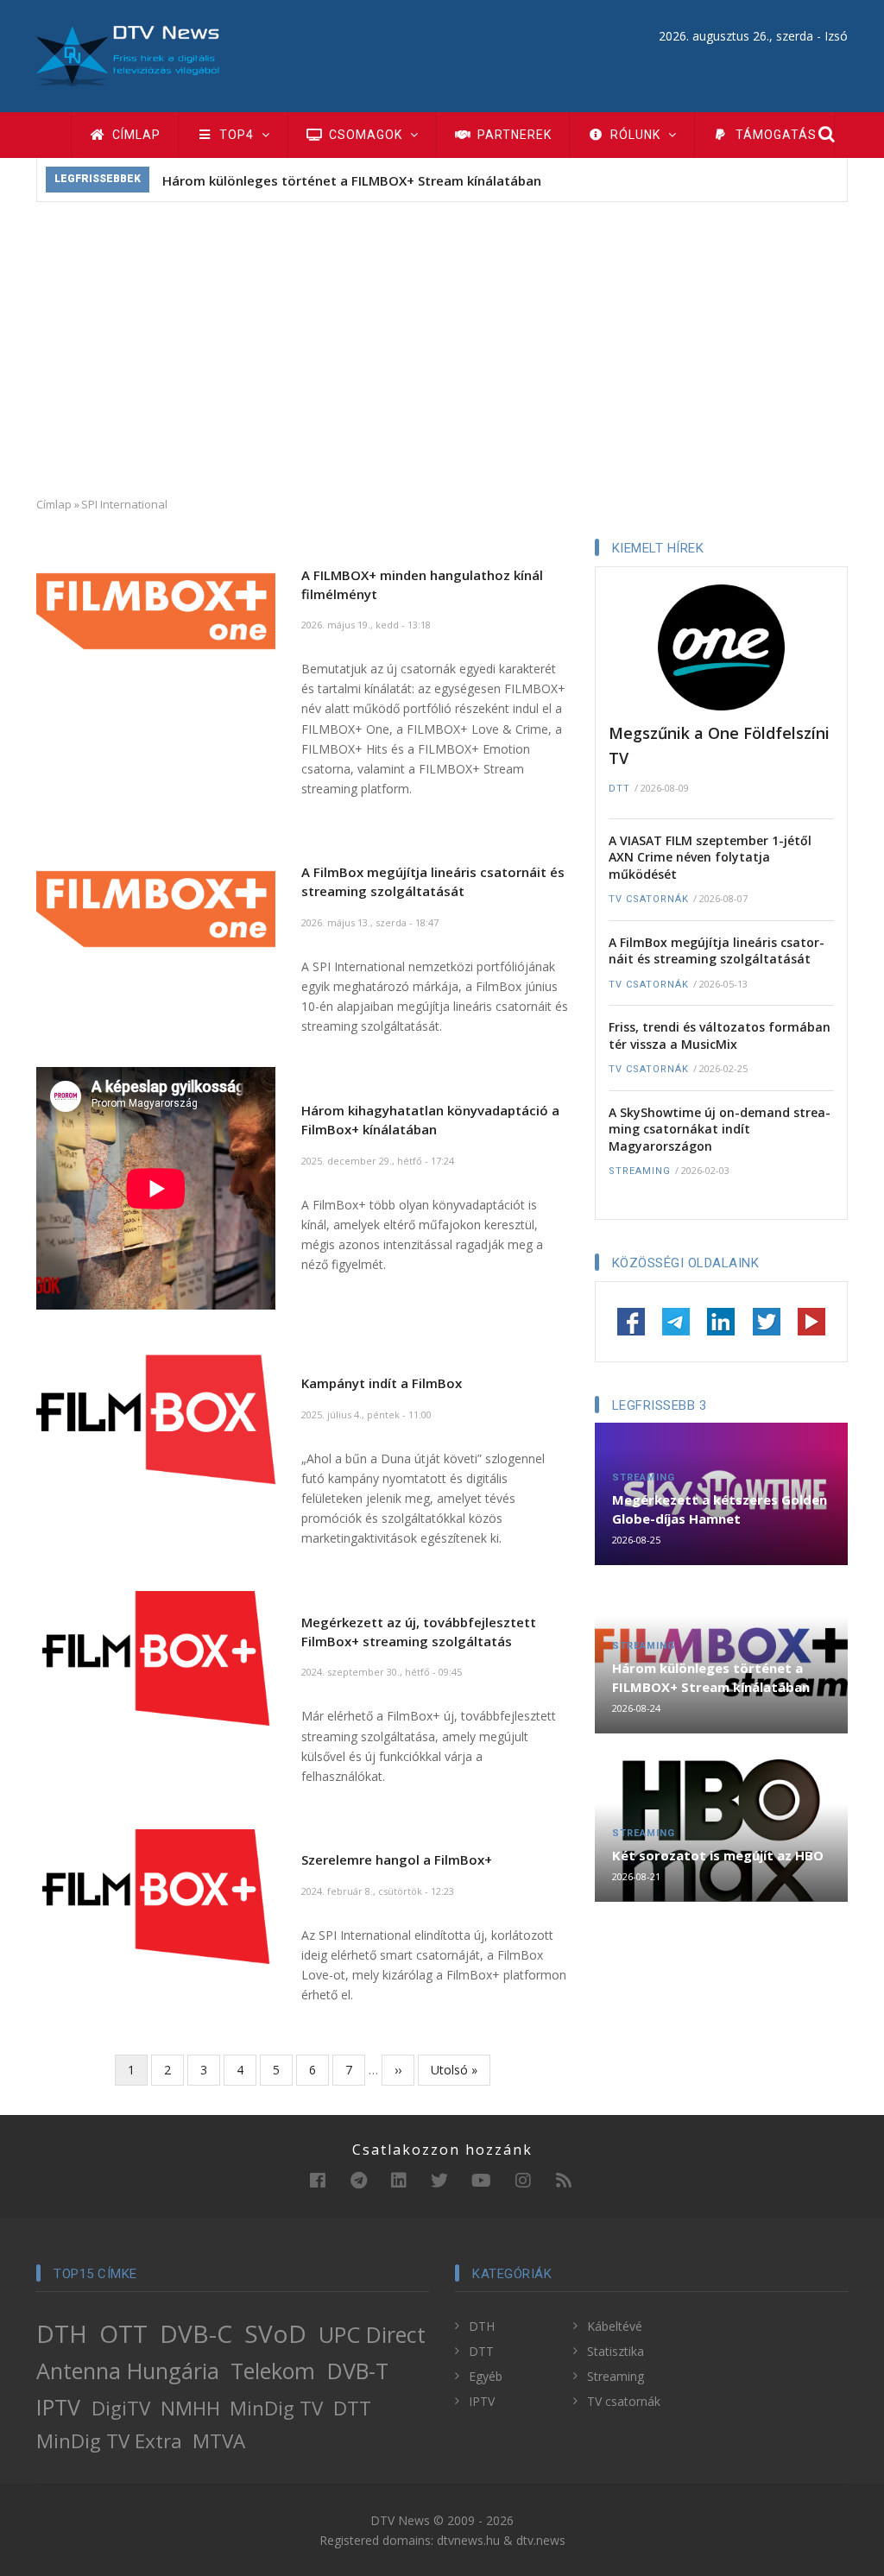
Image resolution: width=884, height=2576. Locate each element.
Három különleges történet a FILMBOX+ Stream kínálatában (352, 180)
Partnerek (513, 135)
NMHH (190, 2408)
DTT (619, 789)
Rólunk (635, 135)
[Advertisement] (442, 349)
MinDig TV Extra (109, 2441)
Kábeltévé (615, 2326)
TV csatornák (649, 899)
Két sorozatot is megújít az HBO (718, 1855)
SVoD (275, 2333)
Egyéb (486, 2376)
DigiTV (121, 2408)
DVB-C (196, 2333)
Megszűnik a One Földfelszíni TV (719, 745)
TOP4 (237, 135)
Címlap (135, 135)
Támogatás (774, 135)
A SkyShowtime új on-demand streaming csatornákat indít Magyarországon (720, 1129)
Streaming (640, 1171)
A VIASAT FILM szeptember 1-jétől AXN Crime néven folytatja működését (710, 857)
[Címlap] (128, 55)
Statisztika (616, 2351)
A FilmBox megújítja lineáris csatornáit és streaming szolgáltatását (717, 951)
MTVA (219, 2441)
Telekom (273, 2371)
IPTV (58, 2407)
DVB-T (358, 2371)
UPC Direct (372, 2334)
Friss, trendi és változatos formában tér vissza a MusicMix (720, 1035)
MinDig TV (276, 2408)
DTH (62, 2333)
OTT (123, 2333)
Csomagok (366, 135)
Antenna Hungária (128, 2371)
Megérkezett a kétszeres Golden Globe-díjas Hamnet (720, 1509)
